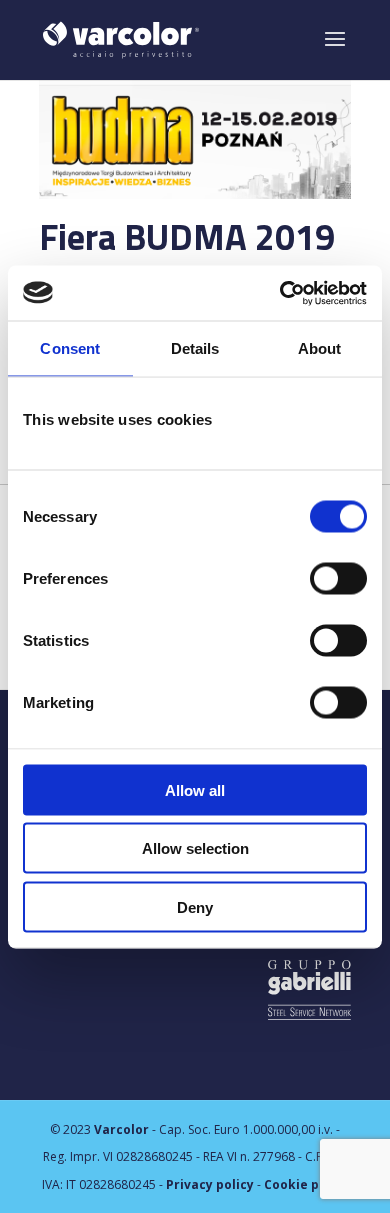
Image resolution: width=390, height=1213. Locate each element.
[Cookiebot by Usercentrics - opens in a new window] (280, 293)
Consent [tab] (70, 348)
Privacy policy (210, 1184)
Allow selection (195, 848)
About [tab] (320, 348)
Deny (195, 906)
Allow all (195, 789)
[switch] (338, 578)
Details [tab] (195, 348)
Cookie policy (306, 1184)
